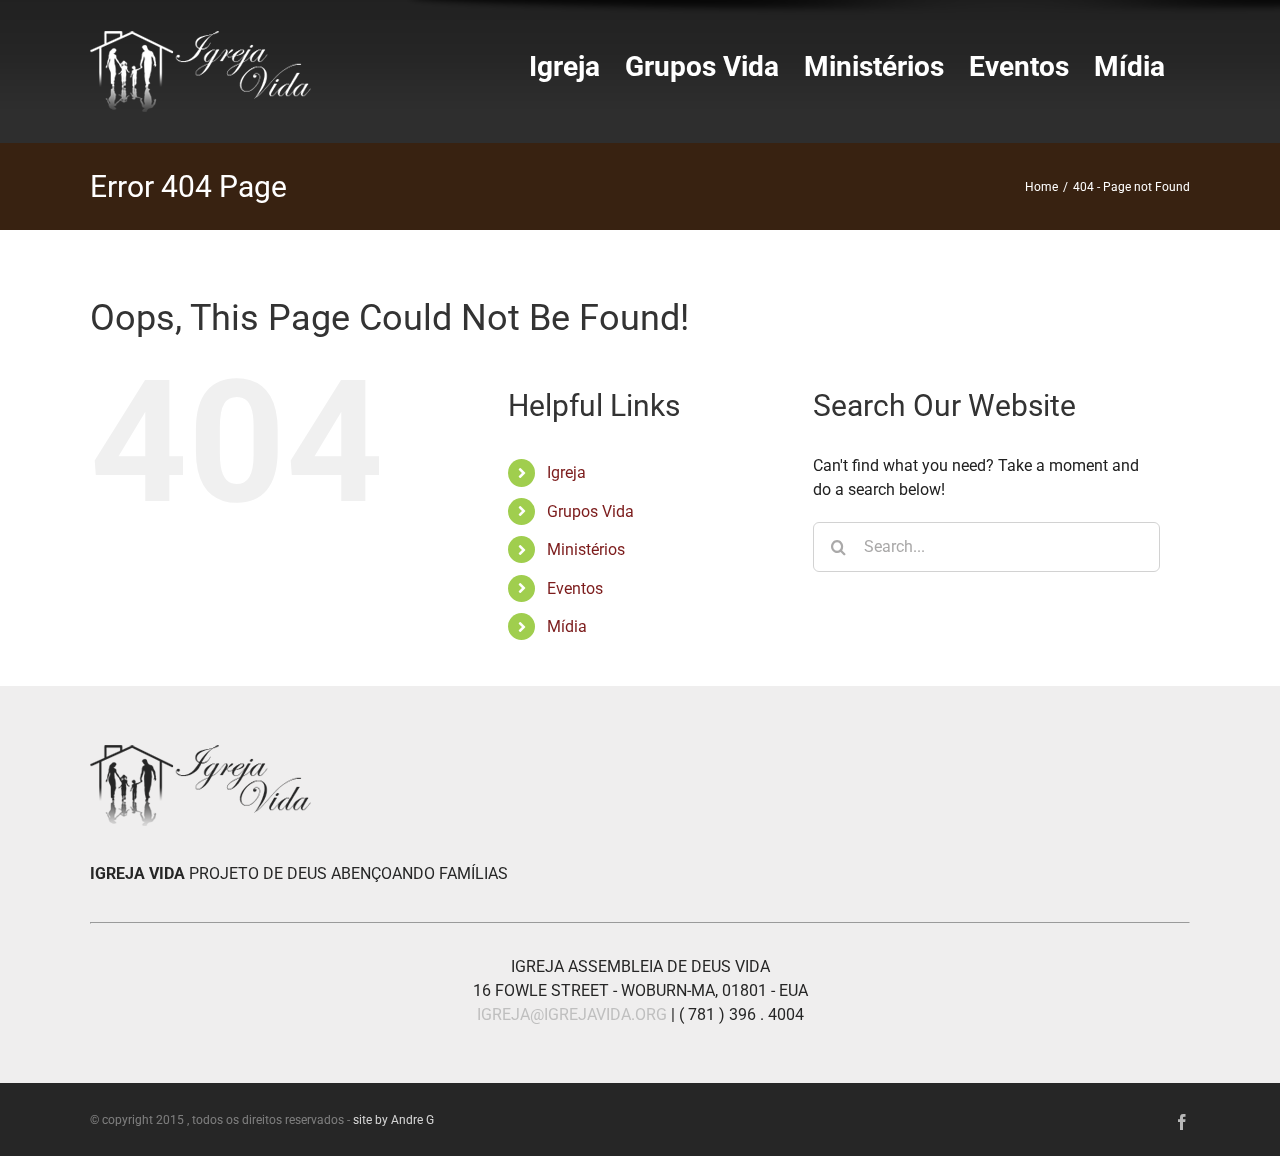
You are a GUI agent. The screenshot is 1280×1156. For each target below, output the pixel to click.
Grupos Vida (590, 511)
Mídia (567, 626)
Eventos (575, 588)
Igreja (566, 472)
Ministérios (586, 549)
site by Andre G (393, 1120)
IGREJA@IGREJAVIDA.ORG (572, 1014)
